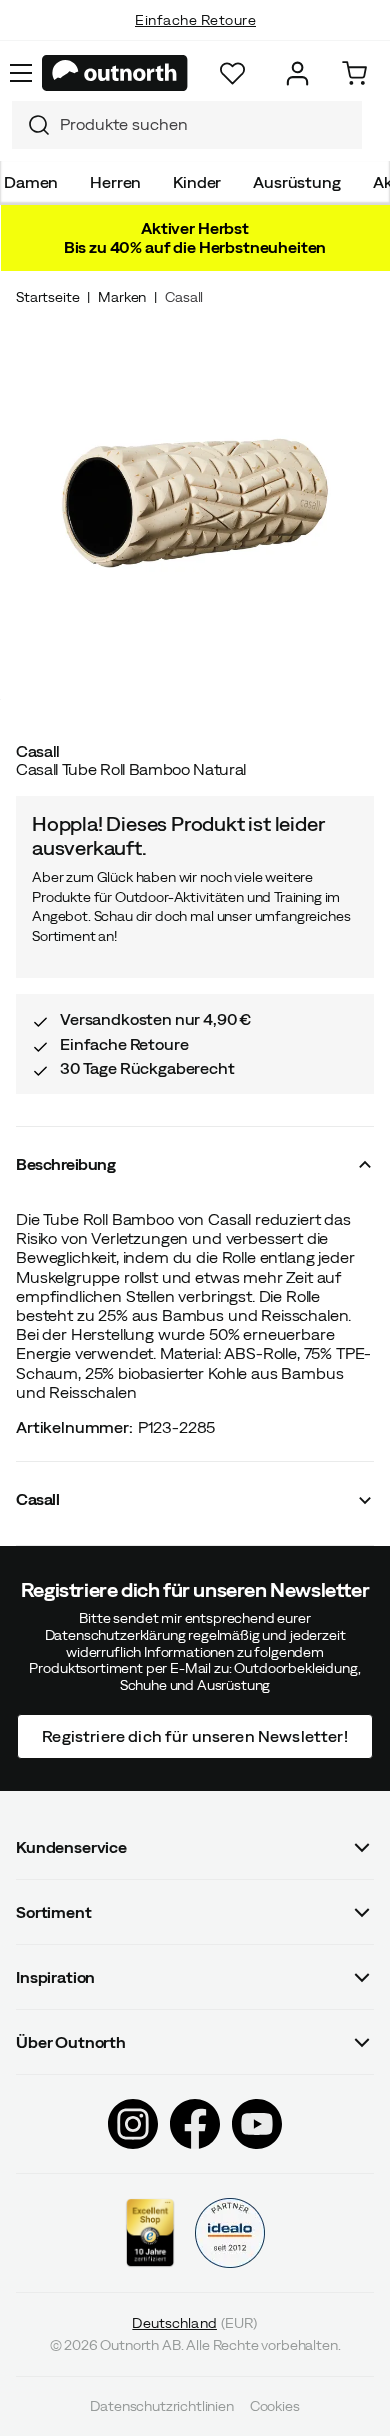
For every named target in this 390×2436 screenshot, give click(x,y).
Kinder (197, 182)
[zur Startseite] (115, 73)
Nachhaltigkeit (195, 40)
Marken (122, 297)
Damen (31, 182)
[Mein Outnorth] (297, 73)
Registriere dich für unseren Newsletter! (194, 1736)
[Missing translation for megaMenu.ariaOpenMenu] (21, 73)
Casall (184, 297)
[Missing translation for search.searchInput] (31, 125)
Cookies (275, 2406)
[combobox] (187, 125)
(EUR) (194, 2323)
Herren (115, 182)
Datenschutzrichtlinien (161, 2406)
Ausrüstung (296, 182)
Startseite (47, 297)
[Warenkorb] (354, 73)
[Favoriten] (232, 73)
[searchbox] (206, 124)
